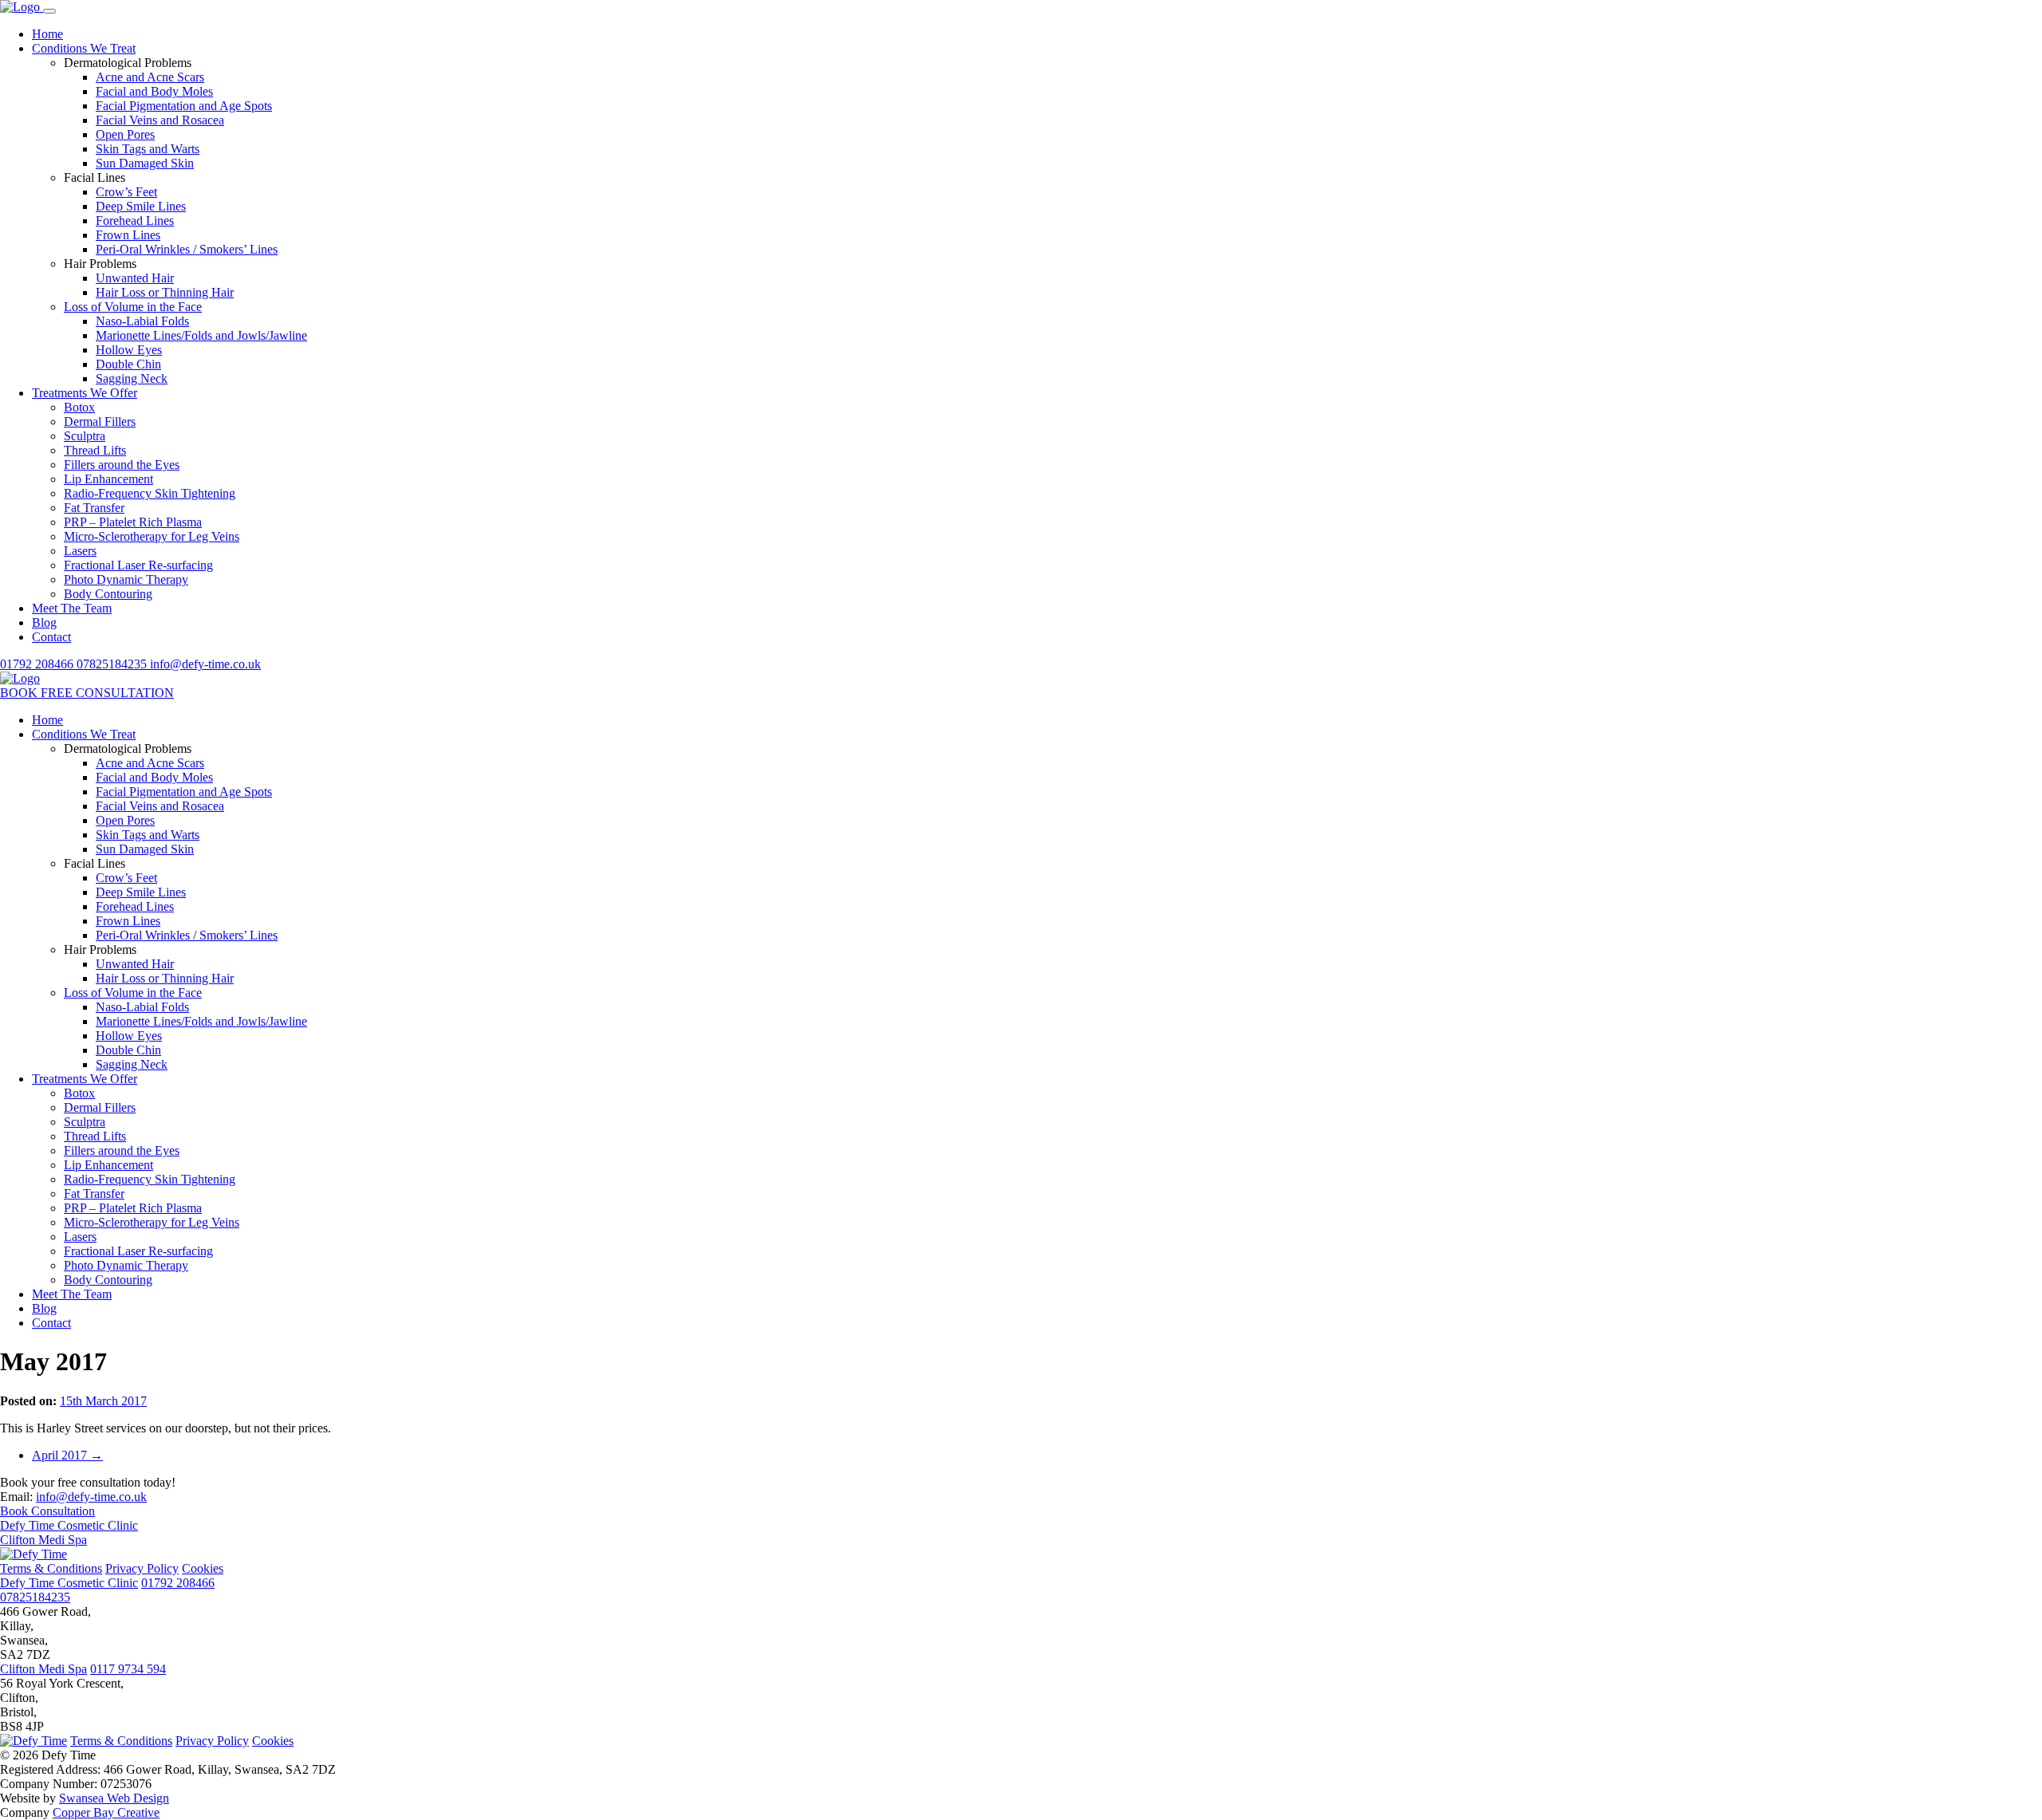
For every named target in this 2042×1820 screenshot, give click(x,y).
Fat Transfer (94, 508)
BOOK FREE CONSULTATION (87, 693)
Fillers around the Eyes (122, 465)
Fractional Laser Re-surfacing (138, 565)
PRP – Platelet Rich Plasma (133, 522)
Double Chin (128, 364)
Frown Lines (128, 235)
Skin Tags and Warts (148, 149)
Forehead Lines (135, 221)
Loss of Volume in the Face (133, 307)
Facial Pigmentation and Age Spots (184, 106)
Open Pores (125, 134)
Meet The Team (72, 608)
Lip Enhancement (108, 479)
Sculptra (85, 436)
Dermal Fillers (100, 422)
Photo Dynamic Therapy (126, 579)
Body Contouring (108, 594)
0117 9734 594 (128, 1669)
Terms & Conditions (51, 1568)
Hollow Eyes (129, 350)
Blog (44, 622)
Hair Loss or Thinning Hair (165, 292)
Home (47, 34)
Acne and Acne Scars (150, 77)
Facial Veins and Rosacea (160, 120)
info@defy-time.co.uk (205, 664)
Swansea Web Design (114, 1798)
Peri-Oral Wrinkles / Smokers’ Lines (187, 249)
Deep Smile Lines (141, 206)
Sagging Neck (132, 378)
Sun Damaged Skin (145, 163)
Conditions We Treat (84, 48)
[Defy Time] (22, 7)
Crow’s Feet (126, 192)
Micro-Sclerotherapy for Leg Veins (152, 536)
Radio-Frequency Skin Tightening (150, 493)
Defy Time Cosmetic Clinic (69, 1525)
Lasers (80, 551)
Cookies (203, 1568)
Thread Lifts (95, 450)
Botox (79, 407)
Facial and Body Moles (154, 91)
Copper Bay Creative (106, 1812)
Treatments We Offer (85, 393)
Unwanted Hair (135, 278)
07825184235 (113, 664)
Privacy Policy (142, 1568)
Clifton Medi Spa (43, 1540)
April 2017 (67, 1455)
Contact (51, 637)
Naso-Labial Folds (142, 321)
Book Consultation (47, 1511)
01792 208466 (38, 664)
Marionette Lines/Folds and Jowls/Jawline (201, 335)
